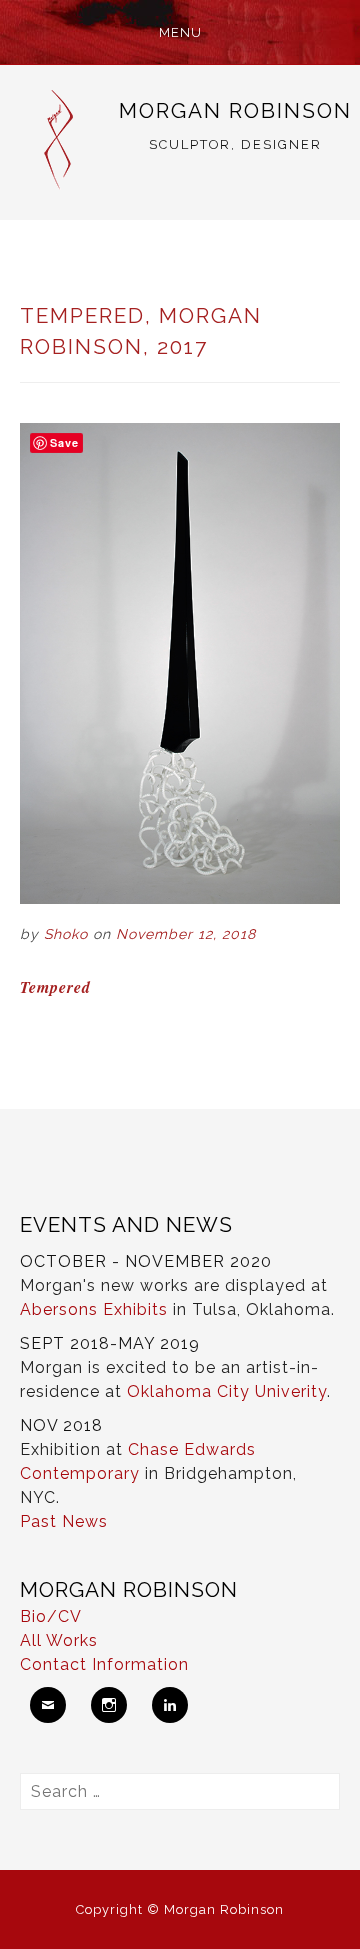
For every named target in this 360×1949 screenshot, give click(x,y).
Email (48, 1705)
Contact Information (104, 1664)
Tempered (55, 987)
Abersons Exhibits (94, 1309)
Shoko (66, 934)
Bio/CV (51, 1616)
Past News (64, 1521)
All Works (59, 1640)
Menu (180, 32)
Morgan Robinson (235, 110)
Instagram (109, 1705)
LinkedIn (170, 1705)
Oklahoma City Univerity (227, 1391)
